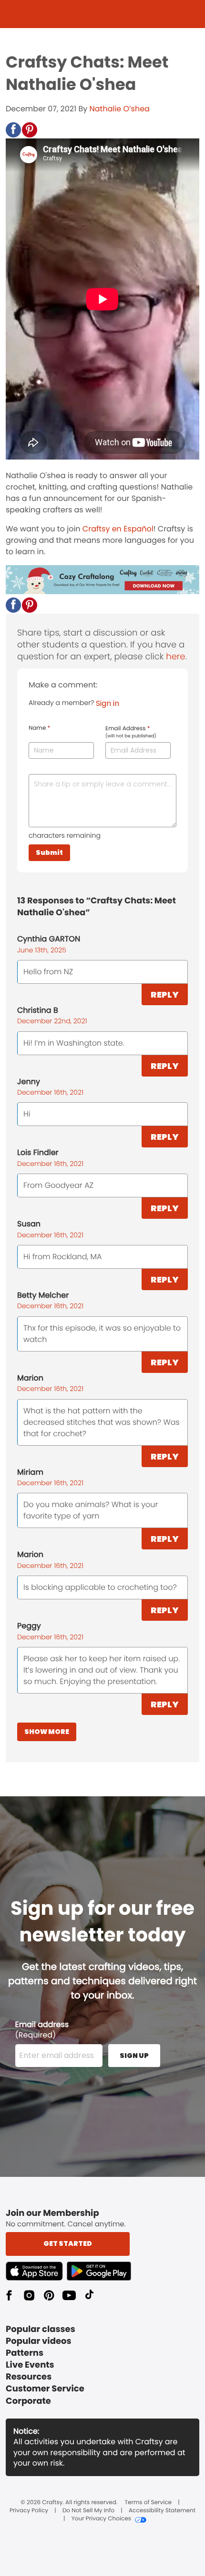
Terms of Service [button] (148, 2503)
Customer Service (45, 2389)
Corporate (28, 2401)
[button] (13, 130)
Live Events (30, 2365)
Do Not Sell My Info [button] (88, 2511)
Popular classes (41, 2329)
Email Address (131, 732)
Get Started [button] (68, 2243)
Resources (29, 2377)
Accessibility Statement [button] (162, 2511)
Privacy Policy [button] (29, 2511)
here (175, 657)
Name (39, 728)
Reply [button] (165, 994)
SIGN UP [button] (134, 2056)
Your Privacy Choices (101, 2519)
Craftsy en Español (118, 529)
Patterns (25, 2353)
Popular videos (39, 2341)
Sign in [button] (108, 703)
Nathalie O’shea (120, 109)
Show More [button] (47, 1732)
